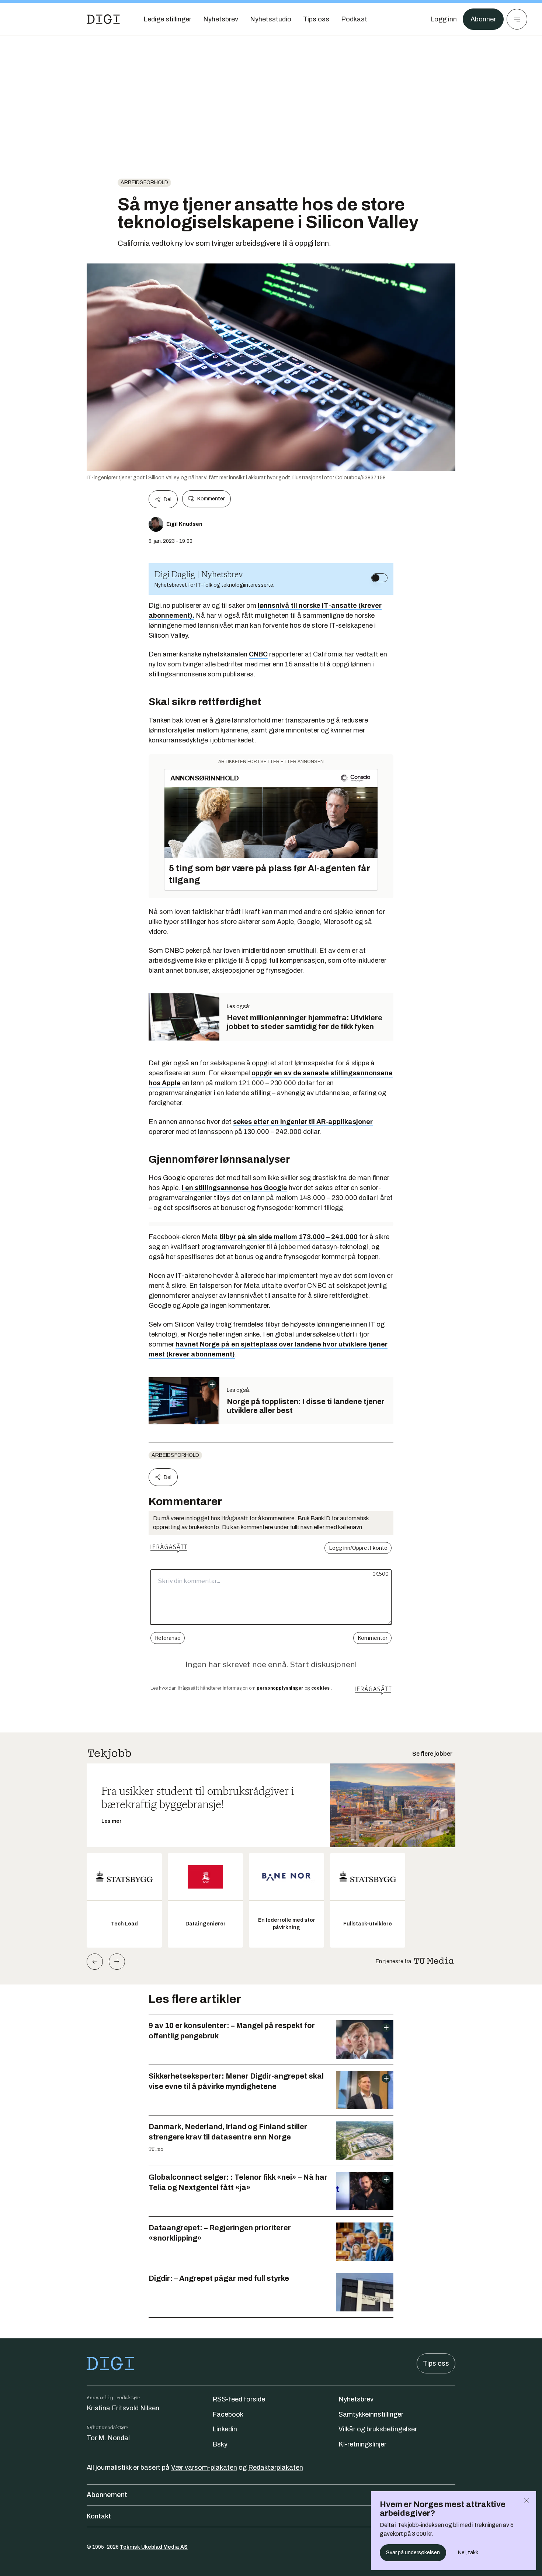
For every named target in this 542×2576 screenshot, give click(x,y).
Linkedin (225, 2429)
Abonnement (107, 2495)
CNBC (258, 654)
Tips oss (436, 2363)
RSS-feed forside (239, 2399)
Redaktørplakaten (276, 2468)
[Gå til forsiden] (103, 19)
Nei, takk (468, 2553)
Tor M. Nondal (108, 2438)
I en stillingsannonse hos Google (234, 1188)
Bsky (220, 2444)
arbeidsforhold (144, 182)
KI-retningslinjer (362, 2444)
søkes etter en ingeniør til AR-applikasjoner (303, 1122)
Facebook (228, 2414)
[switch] (379, 578)
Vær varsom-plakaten (204, 2468)
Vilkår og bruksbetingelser (378, 2429)
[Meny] (517, 19)
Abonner (483, 19)
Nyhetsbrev (356, 2399)
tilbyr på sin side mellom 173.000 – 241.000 (289, 1237)
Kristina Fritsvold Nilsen (123, 2408)
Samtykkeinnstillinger (371, 2414)
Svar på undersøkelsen (413, 2553)
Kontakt (99, 2516)
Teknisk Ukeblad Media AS (154, 2547)
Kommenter (211, 499)
